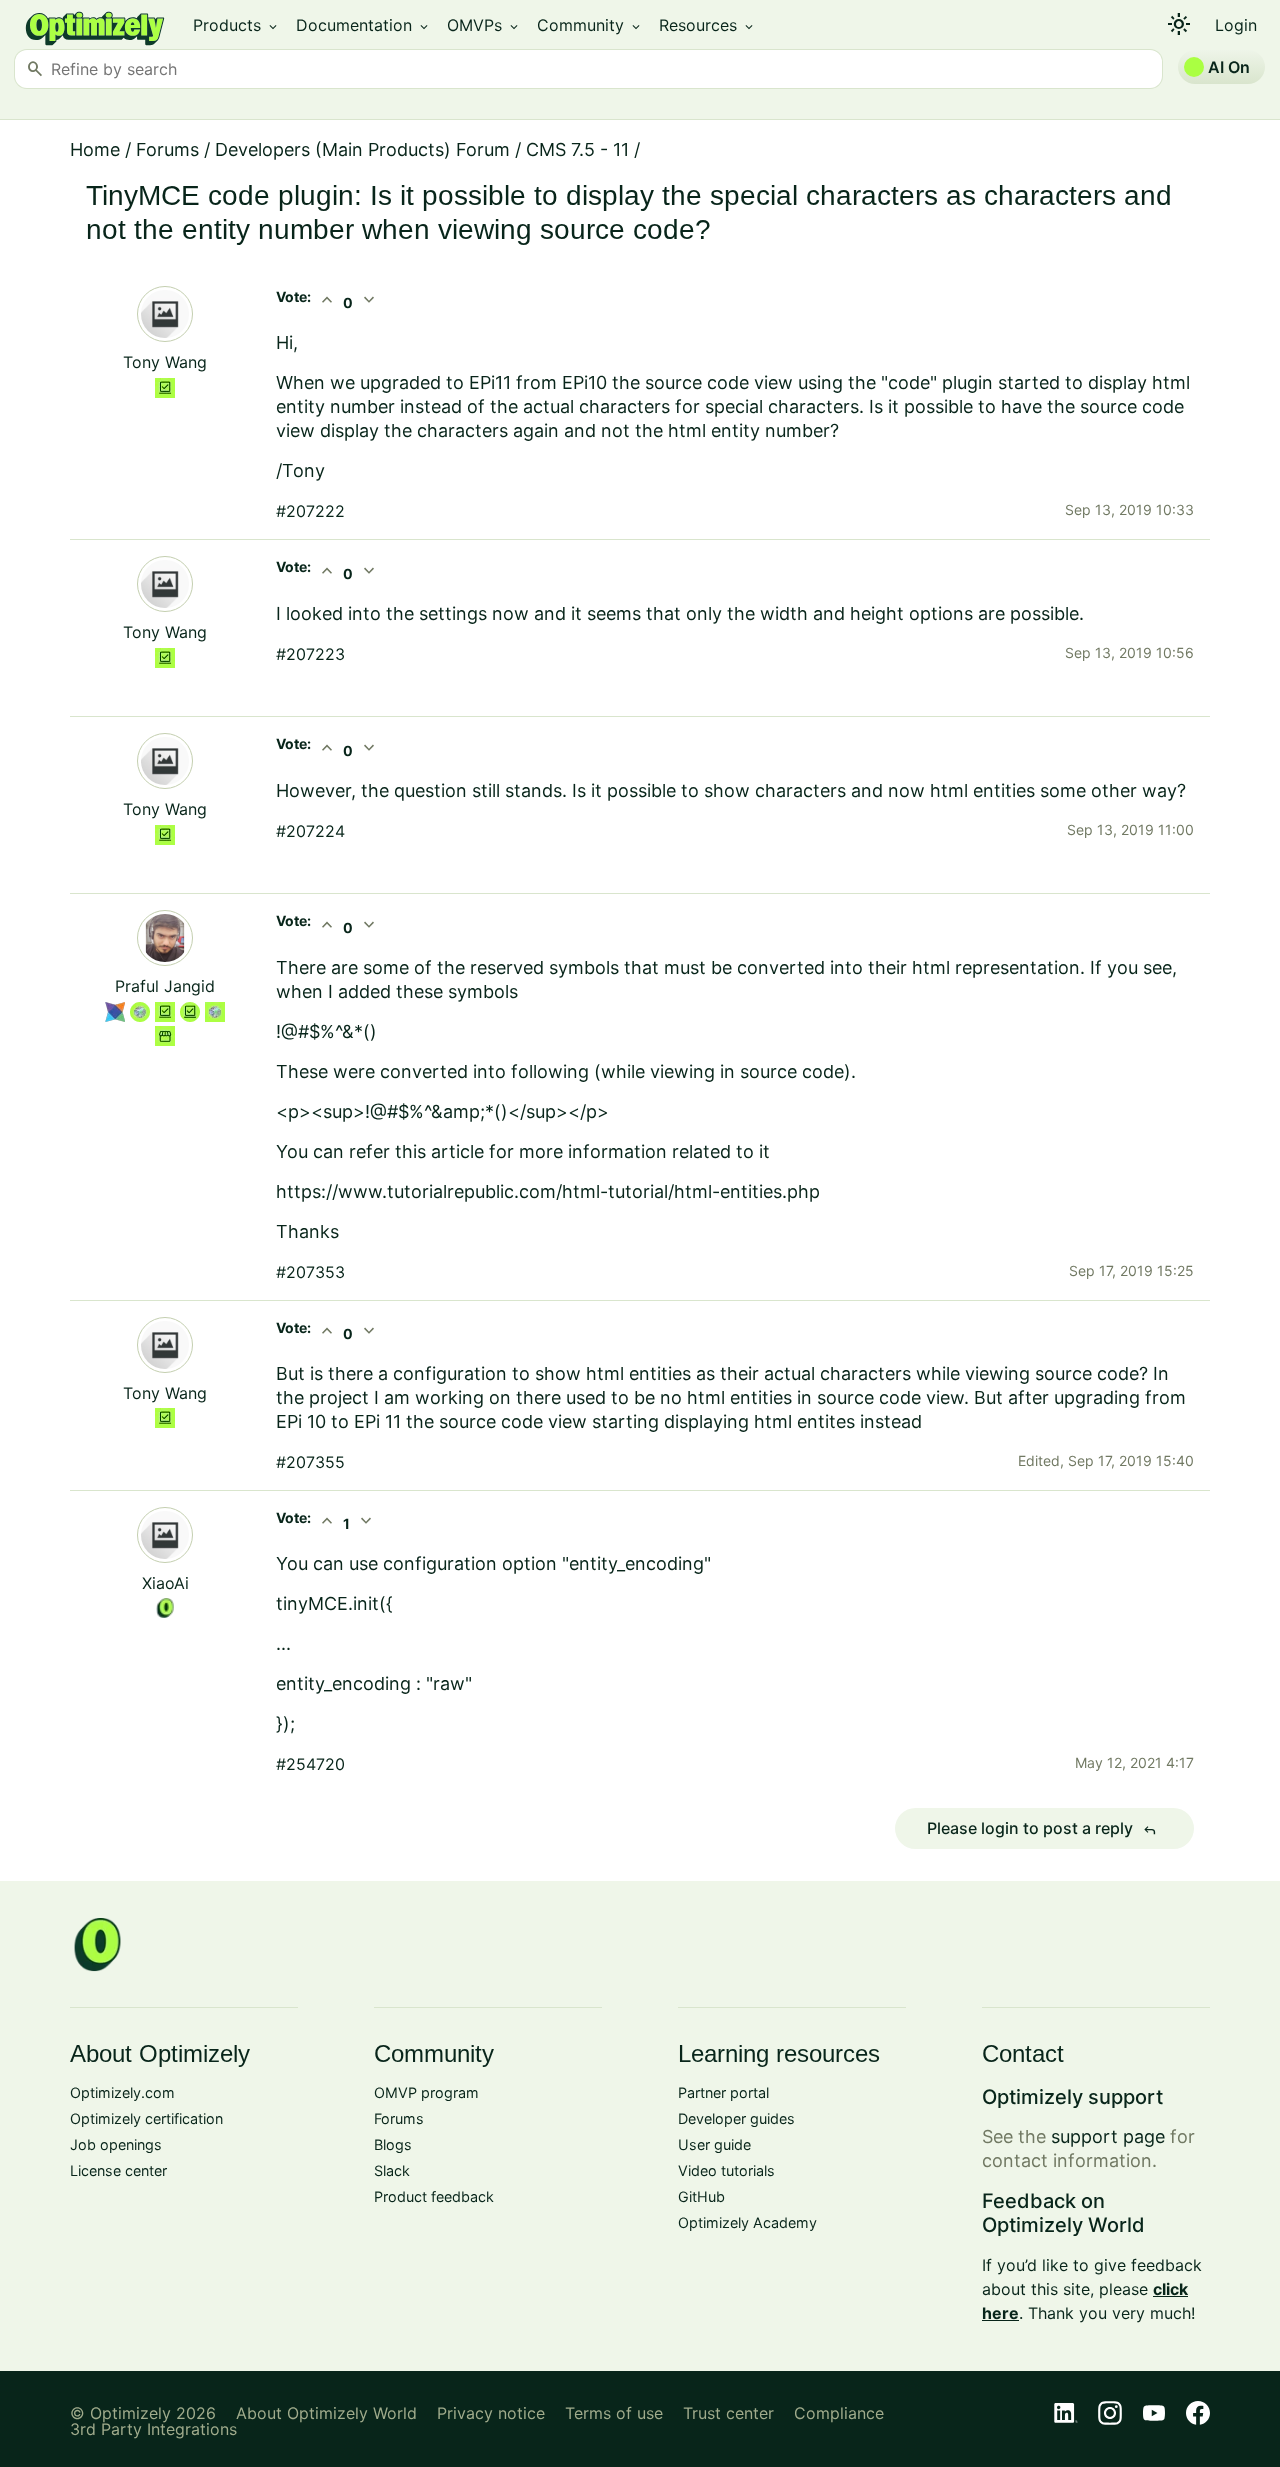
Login (1236, 25)
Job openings (116, 2144)
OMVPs (484, 25)
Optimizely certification (146, 2118)
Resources (707, 25)
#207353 (310, 1272)
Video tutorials (726, 2170)
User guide (714, 2144)
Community (590, 25)
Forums (167, 149)
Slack (392, 2170)
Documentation (363, 25)
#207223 (310, 654)
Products (236, 25)
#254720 (310, 1764)
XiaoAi (165, 1583)
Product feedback (434, 2196)
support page (1108, 2136)
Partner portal (723, 2092)
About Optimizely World (326, 2413)
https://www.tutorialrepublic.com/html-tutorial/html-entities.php (548, 1191)
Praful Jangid (165, 986)
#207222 (310, 511)
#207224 (310, 831)
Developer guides (736, 2118)
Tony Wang (165, 362)
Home (95, 149)
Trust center (728, 2413)
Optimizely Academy (747, 2222)
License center (118, 2170)
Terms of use (614, 2413)
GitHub (701, 2196)
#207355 (310, 1462)
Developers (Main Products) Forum (362, 149)
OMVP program (426, 2092)
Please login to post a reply (1042, 1829)
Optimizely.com (122, 2092)
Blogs (393, 2144)
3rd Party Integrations (153, 2429)
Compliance (839, 2413)
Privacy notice (491, 2413)
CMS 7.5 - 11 (577, 149)
